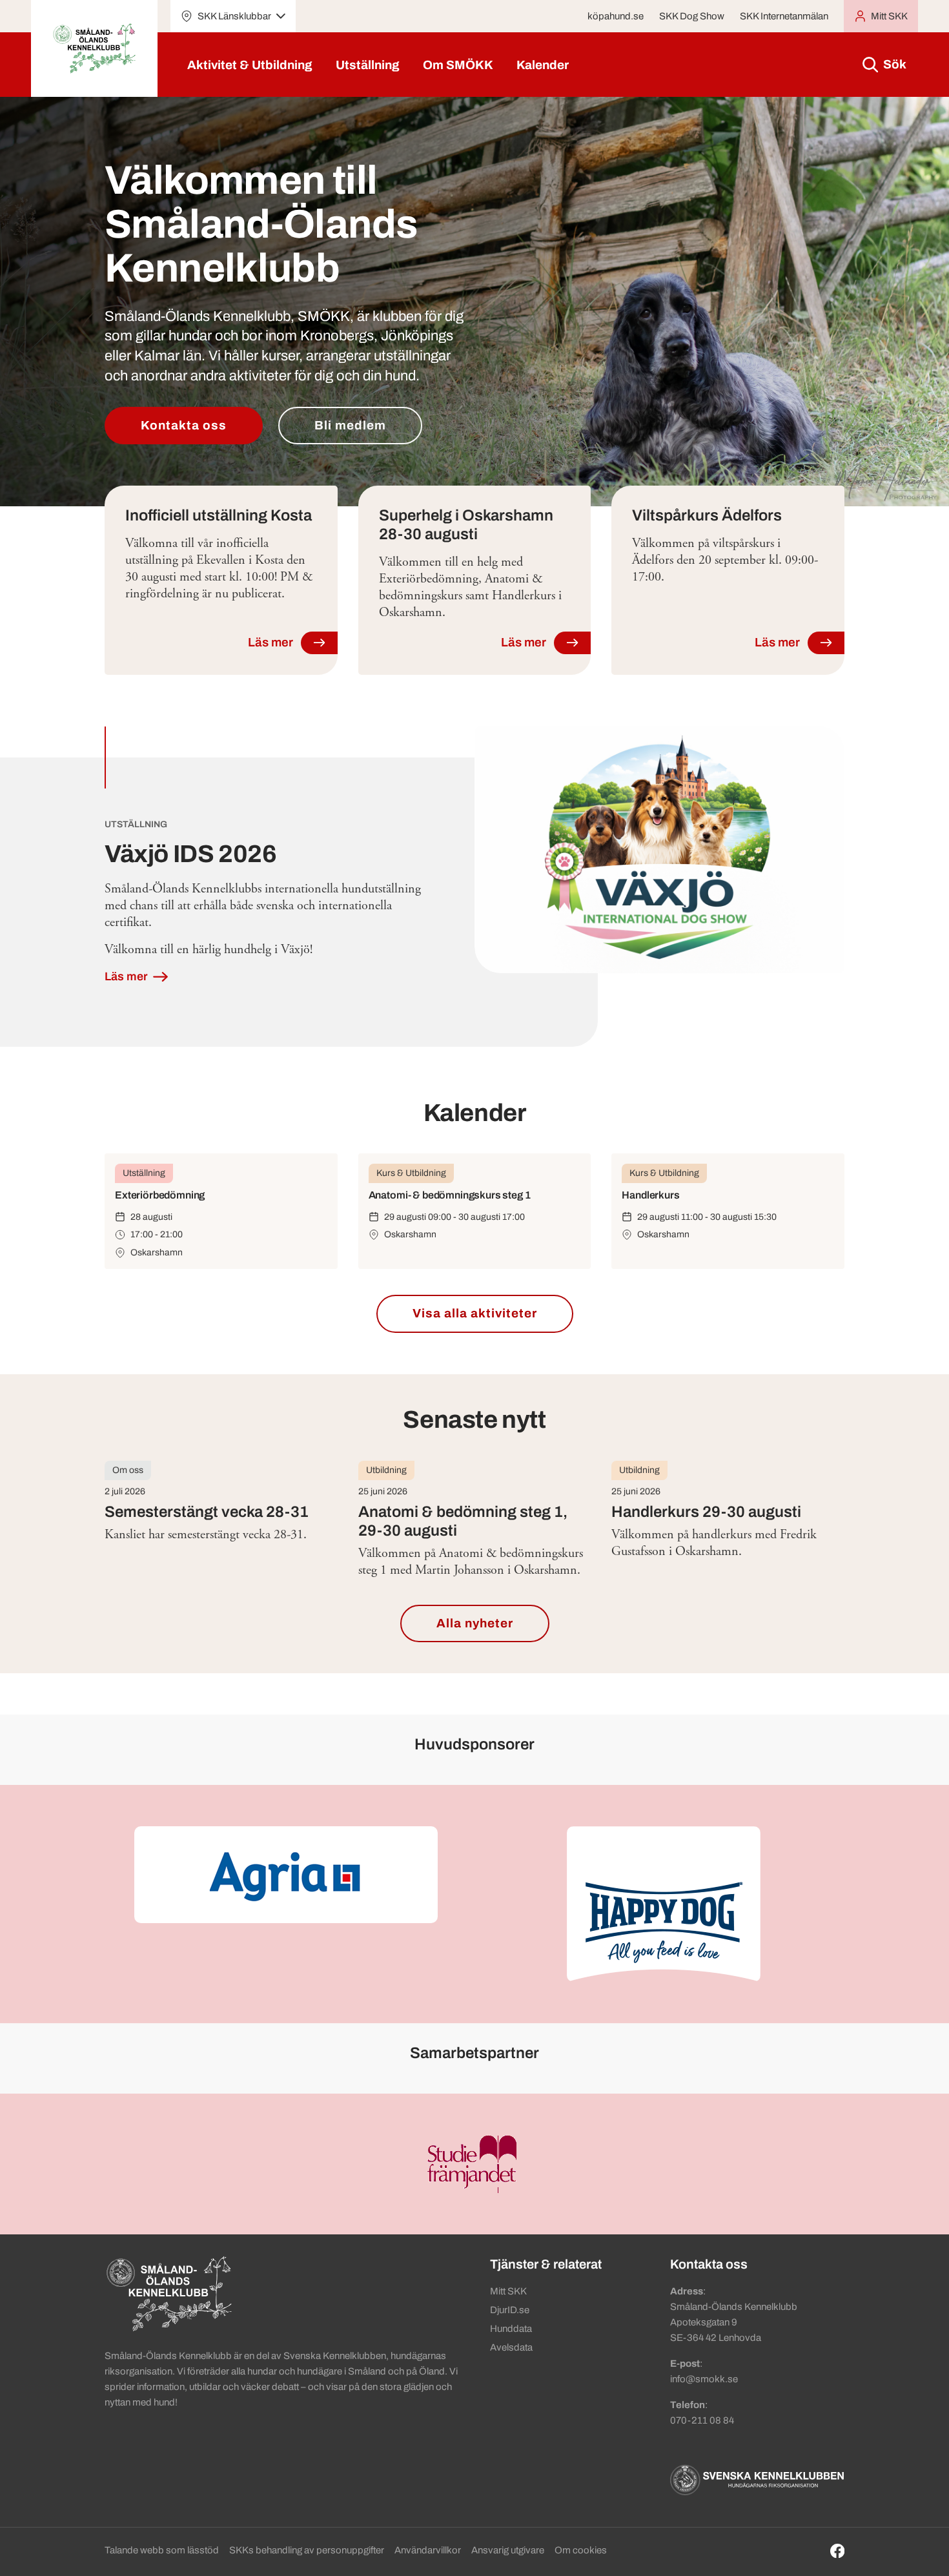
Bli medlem (350, 425)
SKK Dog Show (692, 16)
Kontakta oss (184, 425)
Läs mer (128, 976)
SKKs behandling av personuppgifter (307, 2550)
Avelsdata (511, 2347)
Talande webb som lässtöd (162, 2550)
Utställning (368, 65)
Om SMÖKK (458, 65)
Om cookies (581, 2550)
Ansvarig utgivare (508, 2550)
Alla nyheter (475, 1623)
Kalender (543, 65)
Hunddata (511, 2329)
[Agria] (286, 1875)
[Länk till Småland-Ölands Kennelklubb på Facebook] (838, 2551)
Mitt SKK (508, 2291)
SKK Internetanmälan (784, 16)
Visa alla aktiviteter (475, 1313)
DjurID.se (510, 2310)
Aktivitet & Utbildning (250, 65)
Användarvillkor (428, 2550)
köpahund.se (616, 16)
